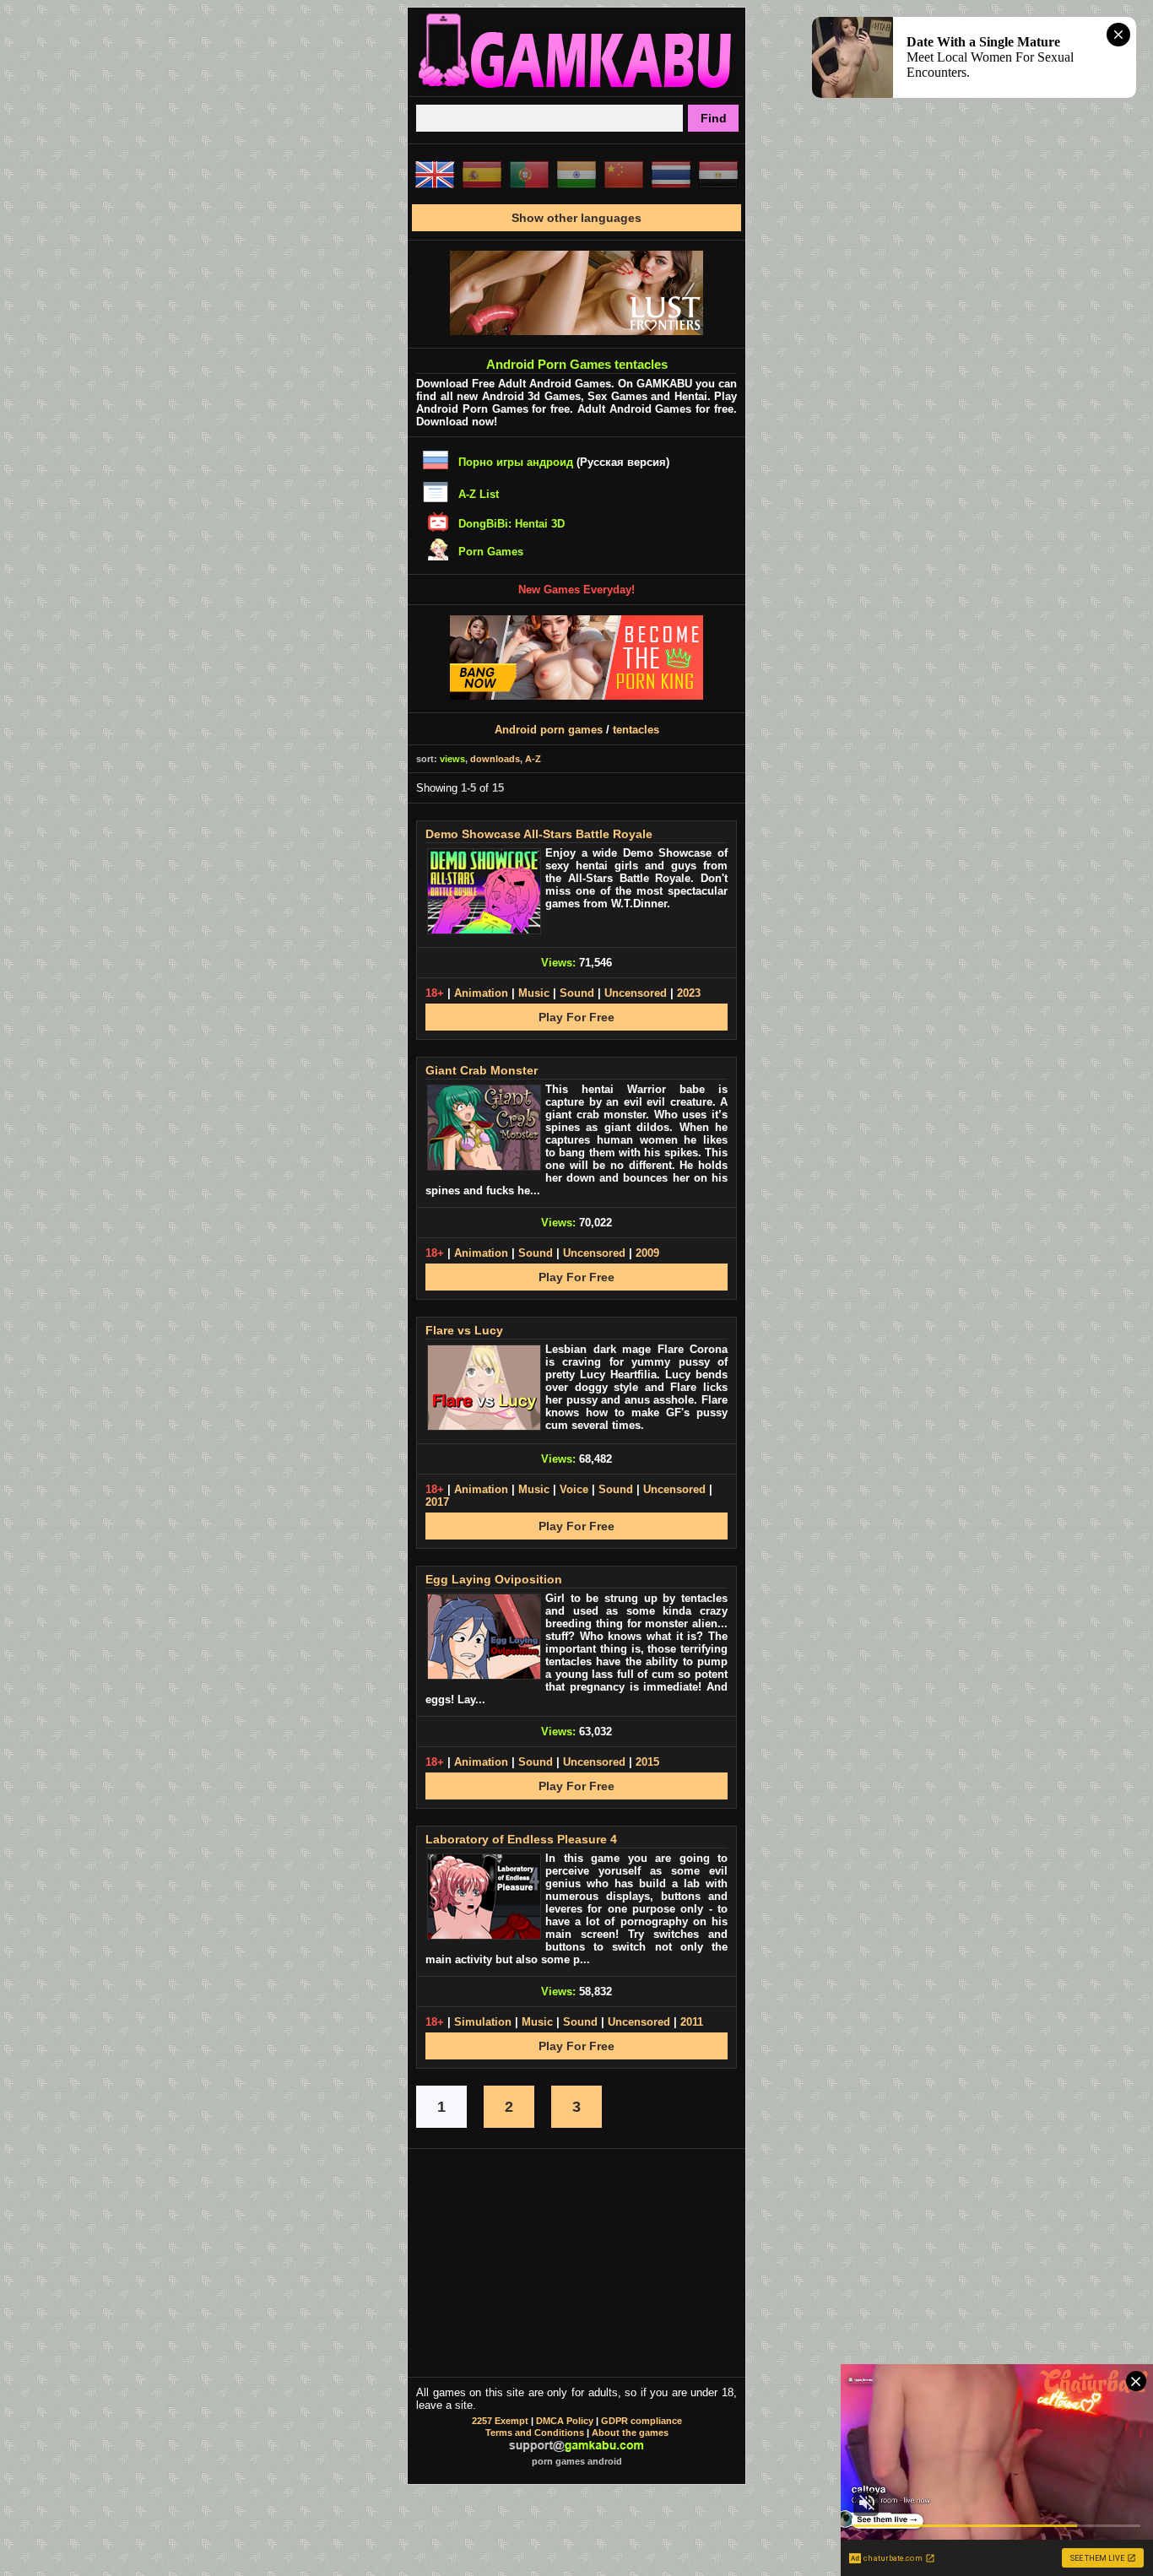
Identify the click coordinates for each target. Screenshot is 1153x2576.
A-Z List (479, 494)
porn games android (577, 2461)
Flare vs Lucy (464, 1330)
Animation (481, 993)
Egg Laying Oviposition (494, 1579)
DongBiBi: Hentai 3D (512, 524)
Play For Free (576, 1017)
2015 (647, 1762)
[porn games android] (576, 89)
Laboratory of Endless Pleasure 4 (521, 1839)
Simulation (483, 2022)
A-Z (533, 759)
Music (534, 993)
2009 (647, 1253)
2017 (437, 1502)
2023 (689, 993)
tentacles (636, 730)
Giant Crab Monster (482, 1070)
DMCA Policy (565, 2421)
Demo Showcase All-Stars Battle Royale (539, 834)
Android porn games (549, 730)
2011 (692, 2022)
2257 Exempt (500, 2421)
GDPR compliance (641, 2421)
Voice (574, 1489)
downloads (495, 759)
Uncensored (636, 993)
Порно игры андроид (516, 462)
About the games (630, 2433)
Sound (577, 993)
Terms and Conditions (535, 2433)
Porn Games (491, 552)
